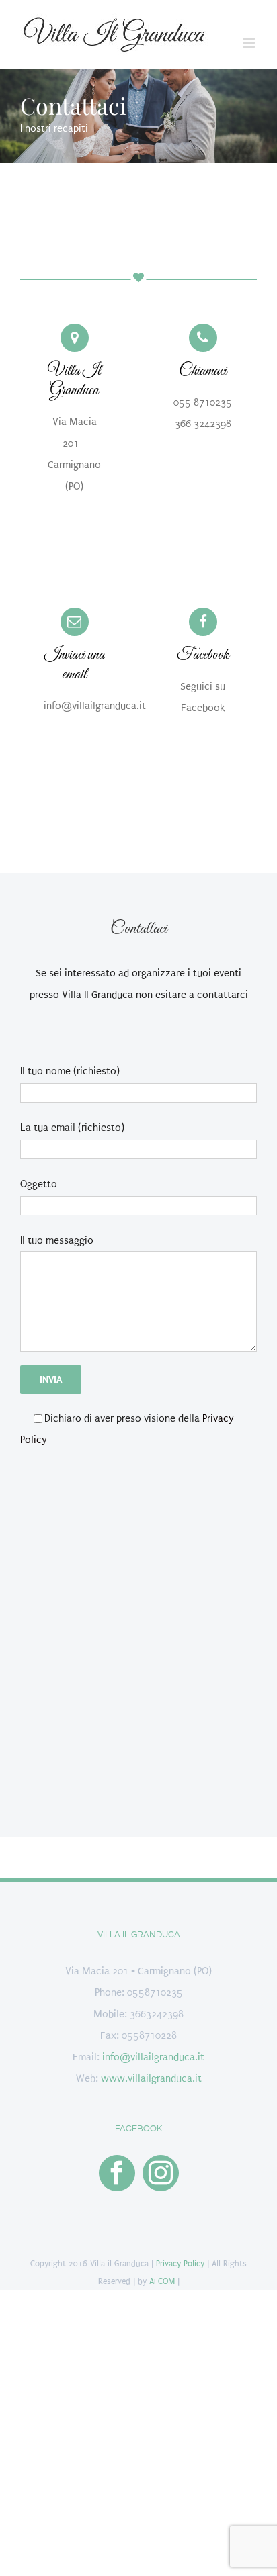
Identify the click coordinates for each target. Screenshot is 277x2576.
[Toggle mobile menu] (250, 43)
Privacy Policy (180, 2264)
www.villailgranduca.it (151, 2078)
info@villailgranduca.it (153, 2057)
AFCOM (162, 2281)
